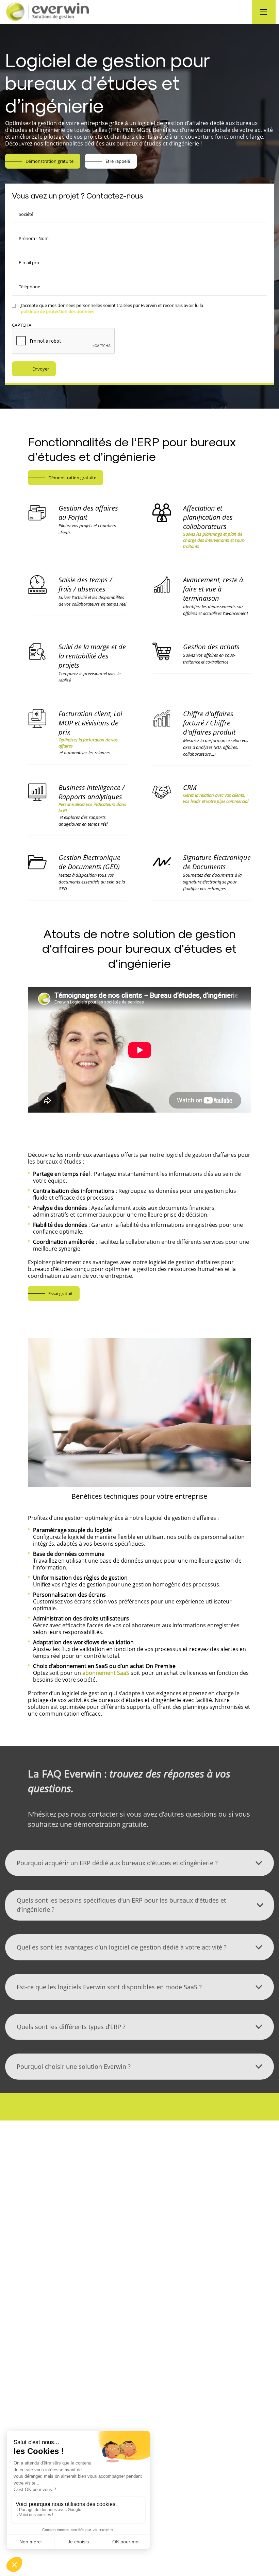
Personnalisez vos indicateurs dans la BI (92, 807)
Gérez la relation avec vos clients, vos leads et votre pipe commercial (216, 798)
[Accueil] (71, 12)
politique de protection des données (58, 311)
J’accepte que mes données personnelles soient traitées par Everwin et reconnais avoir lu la (112, 308)
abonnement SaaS (106, 1673)
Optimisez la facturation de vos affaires (88, 743)
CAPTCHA (22, 325)
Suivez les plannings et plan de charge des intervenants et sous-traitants (214, 540)
